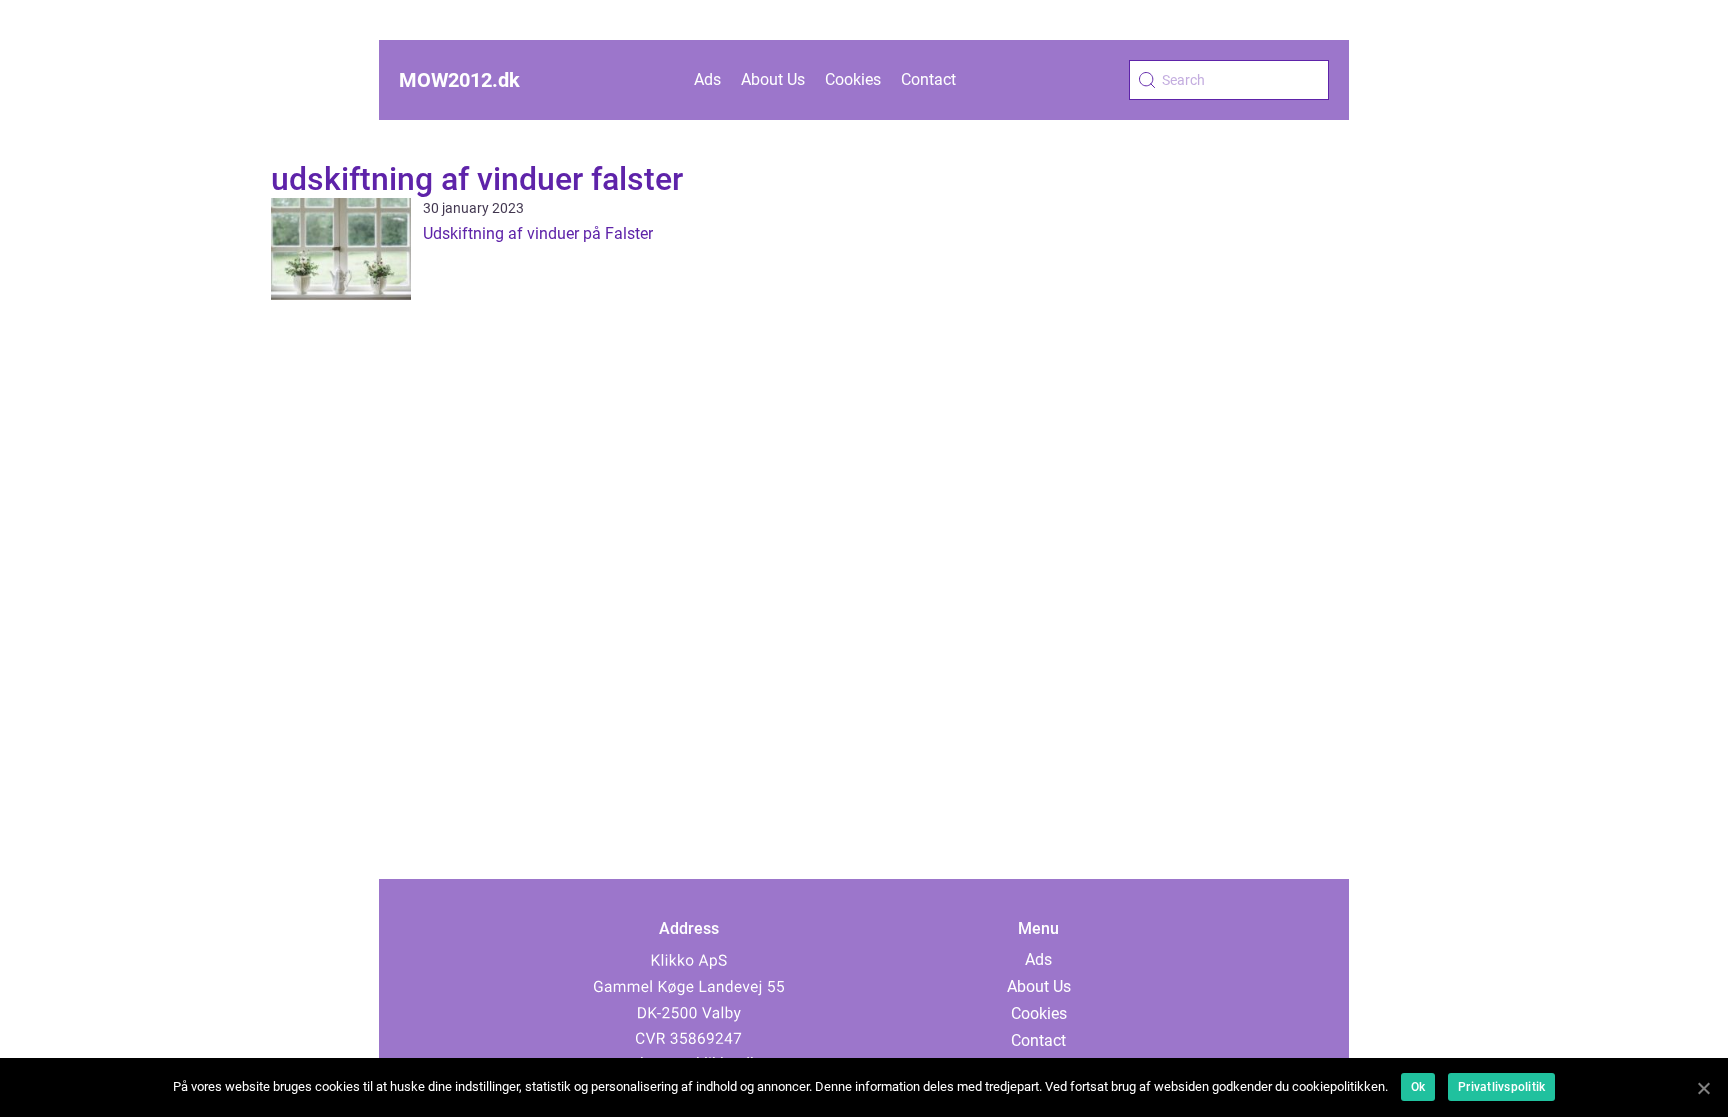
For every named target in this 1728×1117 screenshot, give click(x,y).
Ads (707, 79)
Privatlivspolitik (1501, 1087)
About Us (773, 79)
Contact (928, 79)
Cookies (853, 79)
